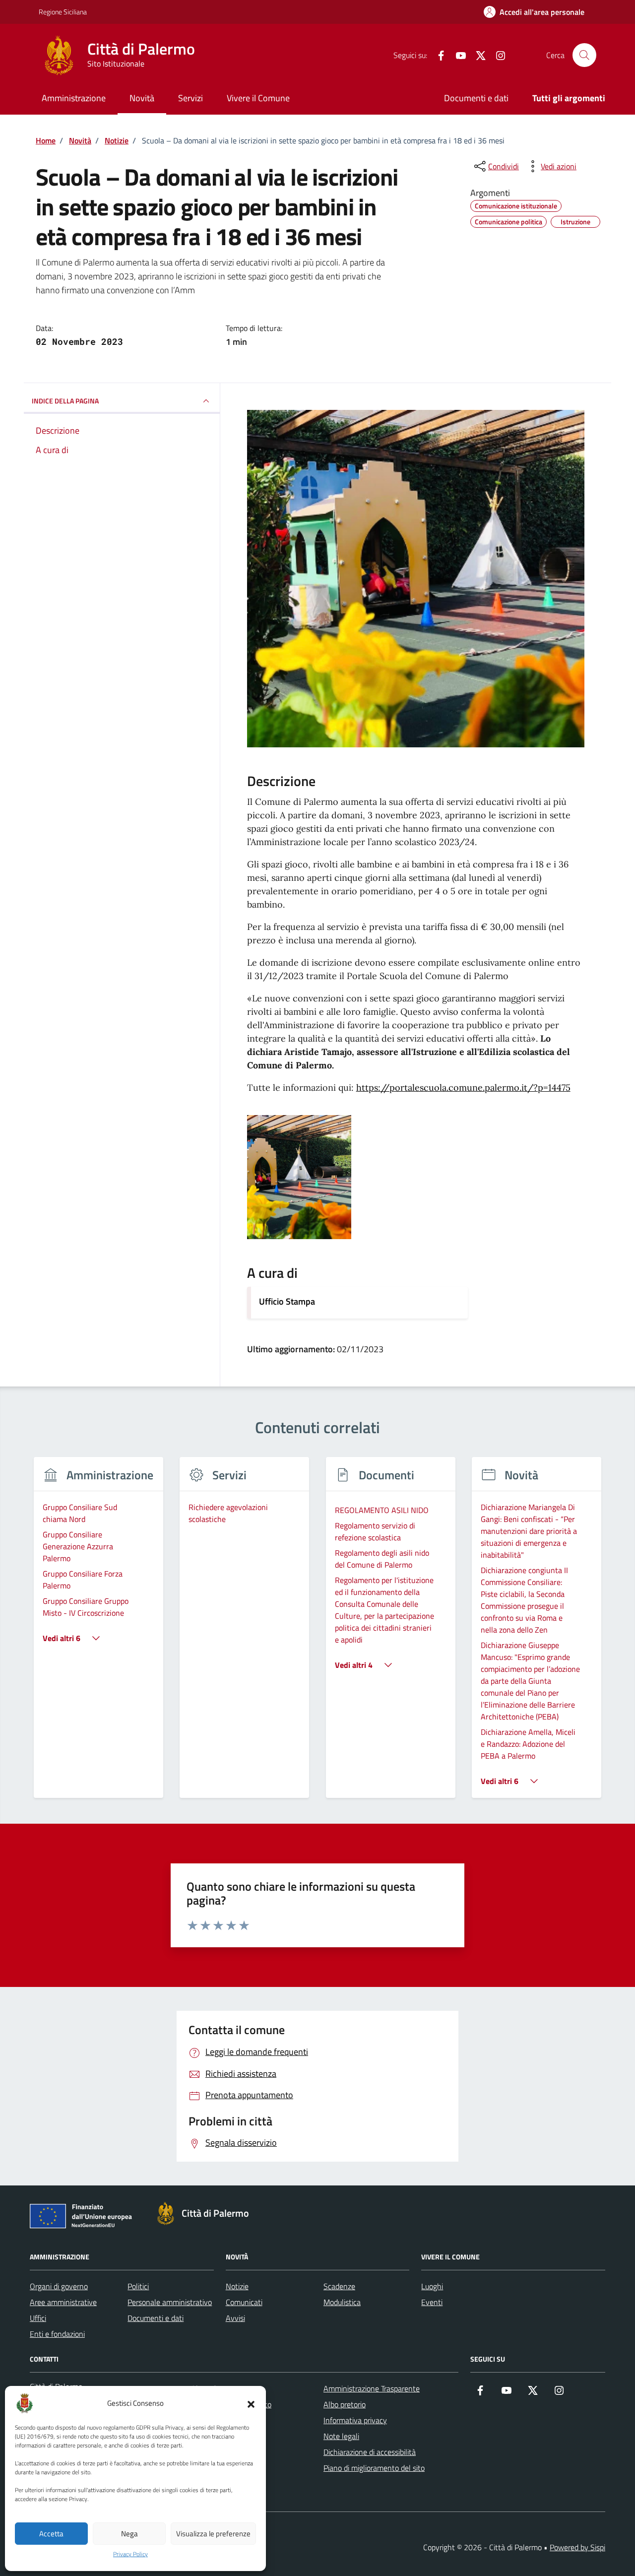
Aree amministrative (63, 2302)
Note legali (341, 2436)
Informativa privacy (355, 2420)
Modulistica (342, 2302)
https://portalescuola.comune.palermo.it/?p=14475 (463, 1088)
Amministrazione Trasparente (372, 2388)
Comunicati (244, 2302)
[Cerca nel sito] (584, 55)
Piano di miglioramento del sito (374, 2468)
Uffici (38, 2318)
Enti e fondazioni (57, 2334)
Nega (129, 2534)
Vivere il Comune (258, 98)
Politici (138, 2286)
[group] (98, 1633)
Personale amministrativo (170, 2302)
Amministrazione (74, 98)
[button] (251, 2403)
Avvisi (235, 2318)
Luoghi (432, 2286)
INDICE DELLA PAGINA (65, 401)
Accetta (51, 2534)
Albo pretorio (345, 2404)
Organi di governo (59, 2286)
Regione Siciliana (63, 12)
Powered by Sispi (577, 2547)
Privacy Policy (130, 2554)
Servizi (190, 98)
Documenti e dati (476, 98)
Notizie (237, 2286)
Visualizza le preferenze (213, 2534)
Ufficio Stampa (287, 1301)
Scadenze (339, 2286)
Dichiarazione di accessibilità (370, 2452)
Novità (142, 98)
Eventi (432, 2302)
